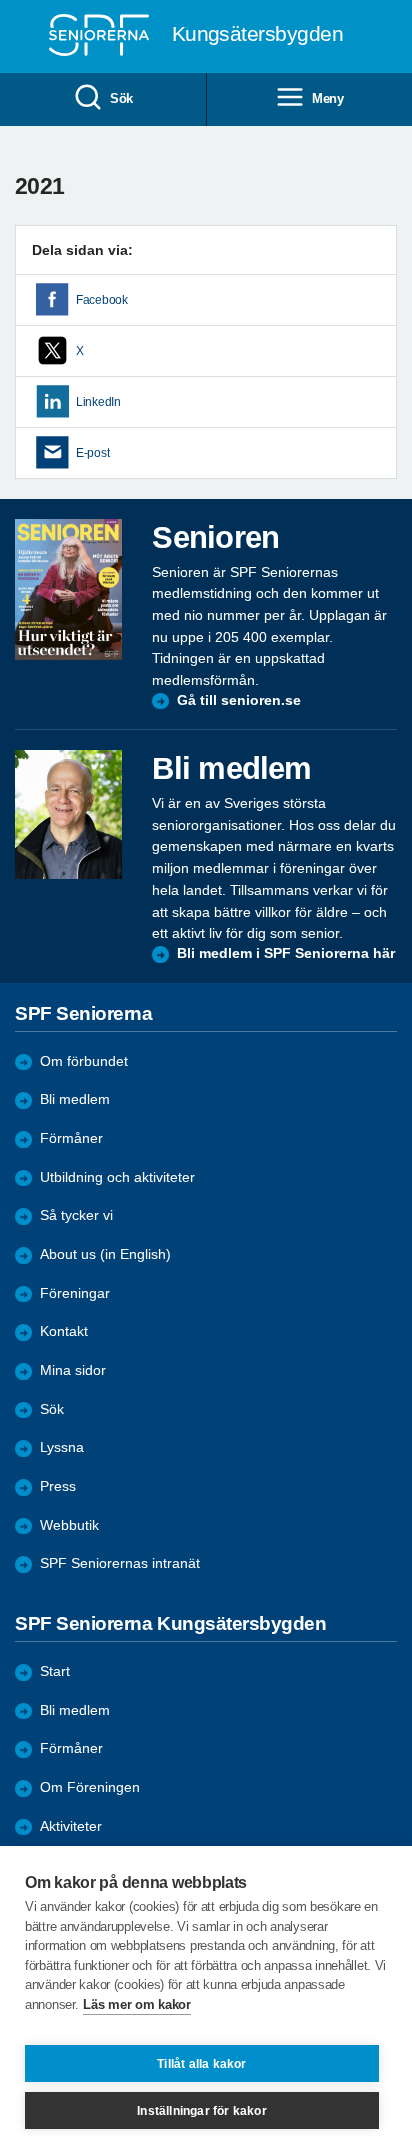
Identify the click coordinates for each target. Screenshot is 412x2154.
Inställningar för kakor (202, 2111)
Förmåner (71, 1138)
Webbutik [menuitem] (69, 1525)
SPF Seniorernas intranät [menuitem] (120, 1563)
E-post (92, 453)
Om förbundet (84, 1061)
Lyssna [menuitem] (62, 1447)
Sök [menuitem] (121, 98)
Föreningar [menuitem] (75, 1293)
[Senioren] (68, 589)
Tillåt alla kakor (201, 2064)
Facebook (102, 300)
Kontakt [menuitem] (64, 1331)
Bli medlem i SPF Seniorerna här (286, 953)
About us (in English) (105, 1254)
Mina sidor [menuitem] (73, 1370)
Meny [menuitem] (328, 98)
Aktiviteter (71, 1826)
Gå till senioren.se (239, 700)
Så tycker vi (76, 1215)
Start (55, 1671)
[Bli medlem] (68, 814)
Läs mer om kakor (136, 2004)
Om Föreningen (90, 1787)
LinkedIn (98, 402)
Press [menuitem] (58, 1486)
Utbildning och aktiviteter (117, 1177)
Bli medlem (75, 1099)
